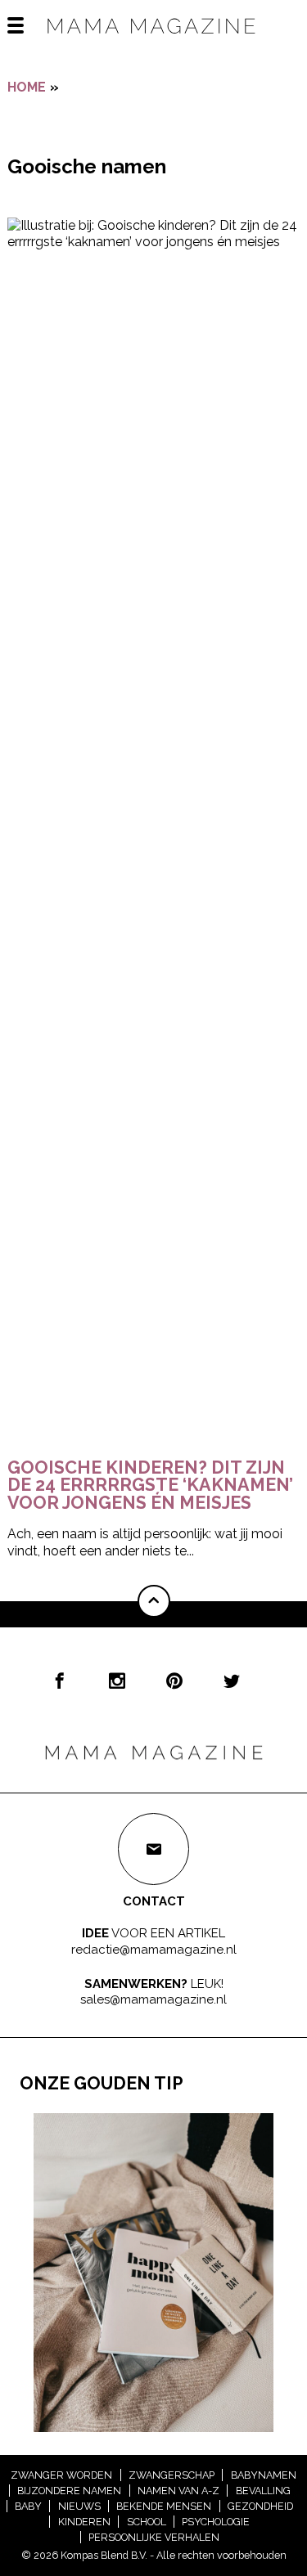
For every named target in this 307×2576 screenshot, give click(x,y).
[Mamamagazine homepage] (154, 40)
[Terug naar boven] (154, 1601)
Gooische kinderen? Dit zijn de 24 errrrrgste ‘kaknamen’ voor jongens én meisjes (150, 1485)
